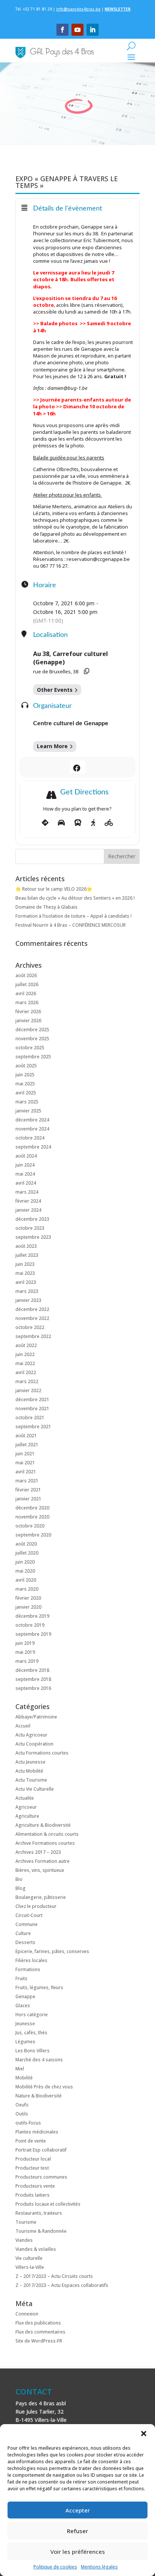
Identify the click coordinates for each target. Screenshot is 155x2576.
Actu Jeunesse (30, 1762)
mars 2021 (27, 1481)
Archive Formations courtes (45, 1843)
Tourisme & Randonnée (41, 2231)
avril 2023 (26, 1282)
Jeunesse (25, 2024)
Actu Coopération (34, 1744)
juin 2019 (25, 1643)
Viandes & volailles (36, 2249)
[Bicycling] (109, 823)
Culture (23, 1933)
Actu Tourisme (31, 1780)
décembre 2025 (32, 1030)
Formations (28, 1969)
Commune (27, 1924)
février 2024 (28, 1201)
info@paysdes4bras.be (78, 9)
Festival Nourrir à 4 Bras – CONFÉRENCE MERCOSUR (71, 925)
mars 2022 (27, 1381)
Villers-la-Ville (30, 2267)
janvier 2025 (28, 1111)
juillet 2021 (27, 1445)
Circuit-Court (29, 1915)
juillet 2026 (27, 984)
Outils (22, 2114)
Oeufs (22, 2105)
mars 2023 (27, 1291)
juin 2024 (25, 1165)
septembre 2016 (33, 1688)
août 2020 (26, 1544)
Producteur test (32, 2168)
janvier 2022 (28, 1390)
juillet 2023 (27, 1255)
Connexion (27, 2314)
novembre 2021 (32, 1408)
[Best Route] (45, 823)
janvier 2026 (28, 1021)
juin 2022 (25, 1354)
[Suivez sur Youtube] (77, 30)
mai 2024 (25, 1174)
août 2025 (26, 1066)
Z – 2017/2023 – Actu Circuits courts (54, 2276)
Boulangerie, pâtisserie (41, 1897)
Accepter (78, 2510)
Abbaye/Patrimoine (36, 1717)
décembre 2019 (32, 1616)
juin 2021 (25, 1454)
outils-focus (28, 2123)
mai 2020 (25, 1571)
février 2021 (28, 1490)
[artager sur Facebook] (77, 767)
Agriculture (27, 1816)
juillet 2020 (27, 1553)
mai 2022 (25, 1363)
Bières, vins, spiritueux (40, 1870)
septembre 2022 (33, 1336)
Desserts (25, 1942)
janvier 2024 (28, 1210)
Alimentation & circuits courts (47, 1834)
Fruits (21, 1978)
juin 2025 (25, 1075)
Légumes (25, 2042)
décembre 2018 (32, 1670)
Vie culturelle (29, 2258)
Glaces (23, 2005)
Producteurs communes (41, 2177)
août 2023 (26, 1246)
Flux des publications (38, 2323)
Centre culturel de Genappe (71, 723)
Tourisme (26, 2222)
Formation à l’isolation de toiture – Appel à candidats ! (74, 916)
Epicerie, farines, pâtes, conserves (52, 1951)
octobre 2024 (30, 1138)
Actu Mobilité (29, 1771)
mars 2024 (27, 1192)
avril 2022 (26, 1372)
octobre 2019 (30, 1625)
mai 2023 (25, 1273)
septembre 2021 (33, 1427)
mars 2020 (27, 1589)
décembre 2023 (32, 1219)
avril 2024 (26, 1183)
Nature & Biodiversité (39, 2096)
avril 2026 (26, 993)
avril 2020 (26, 1580)
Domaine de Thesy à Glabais (46, 907)
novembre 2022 (32, 1318)
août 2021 (26, 1436)
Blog (21, 1888)
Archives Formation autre (43, 1861)
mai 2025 (25, 1084)
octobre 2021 (30, 1418)
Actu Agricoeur (31, 1735)
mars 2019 (27, 1661)
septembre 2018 (33, 1679)
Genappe (25, 1996)
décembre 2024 (32, 1120)
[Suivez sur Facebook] (62, 30)
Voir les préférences (78, 2552)
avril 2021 (26, 1472)
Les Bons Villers (33, 2051)
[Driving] (61, 823)
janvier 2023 (28, 1300)
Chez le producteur (36, 1906)
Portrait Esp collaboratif (41, 2150)
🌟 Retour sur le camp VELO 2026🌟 (54, 889)
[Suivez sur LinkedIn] (93, 30)
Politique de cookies (55, 2567)
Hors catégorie (32, 2015)
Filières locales (31, 1960)
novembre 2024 (32, 1129)
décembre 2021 (32, 1399)
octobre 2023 (30, 1228)
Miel (20, 2069)
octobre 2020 (30, 1526)
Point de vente (31, 2141)
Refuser (77, 2531)
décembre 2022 (32, 1309)
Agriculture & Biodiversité (43, 1825)
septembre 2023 (33, 1237)
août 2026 (26, 975)
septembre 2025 (33, 1057)
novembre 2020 (32, 1517)
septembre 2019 (33, 1634)
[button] (144, 2434)
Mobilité (24, 2078)
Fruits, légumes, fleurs (39, 1987)
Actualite (25, 1798)
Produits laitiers (33, 2195)
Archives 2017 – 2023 (38, 1852)
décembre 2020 (32, 1508)
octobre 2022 (30, 1327)
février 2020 (28, 1598)
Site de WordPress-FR (39, 2341)
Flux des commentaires (40, 2332)
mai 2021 (25, 1463)
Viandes (24, 2240)
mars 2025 (27, 1102)
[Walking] (93, 823)
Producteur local (33, 2159)
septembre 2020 (33, 1535)
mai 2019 (25, 1652)
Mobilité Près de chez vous (44, 2087)
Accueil (23, 1726)
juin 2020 (25, 1562)
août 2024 (26, 1156)
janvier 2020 (28, 1607)
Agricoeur (26, 1807)
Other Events (55, 690)
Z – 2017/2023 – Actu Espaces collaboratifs (62, 2285)
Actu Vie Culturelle (35, 1789)
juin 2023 (25, 1264)
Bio (19, 1879)
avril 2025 (26, 1093)
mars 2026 (27, 1002)
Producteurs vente (35, 2186)
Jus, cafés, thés (31, 2033)
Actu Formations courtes (42, 1753)
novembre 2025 (32, 1039)
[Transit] (78, 823)
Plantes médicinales (37, 2132)
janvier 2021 (28, 1499)
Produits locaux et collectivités (48, 2204)
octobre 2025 (30, 1048)
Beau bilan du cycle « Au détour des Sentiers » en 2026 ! (75, 898)
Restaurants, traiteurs (39, 2213)
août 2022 (26, 1345)
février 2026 (28, 1011)
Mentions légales (99, 2567)
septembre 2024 (33, 1147)
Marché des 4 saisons (39, 2060)
